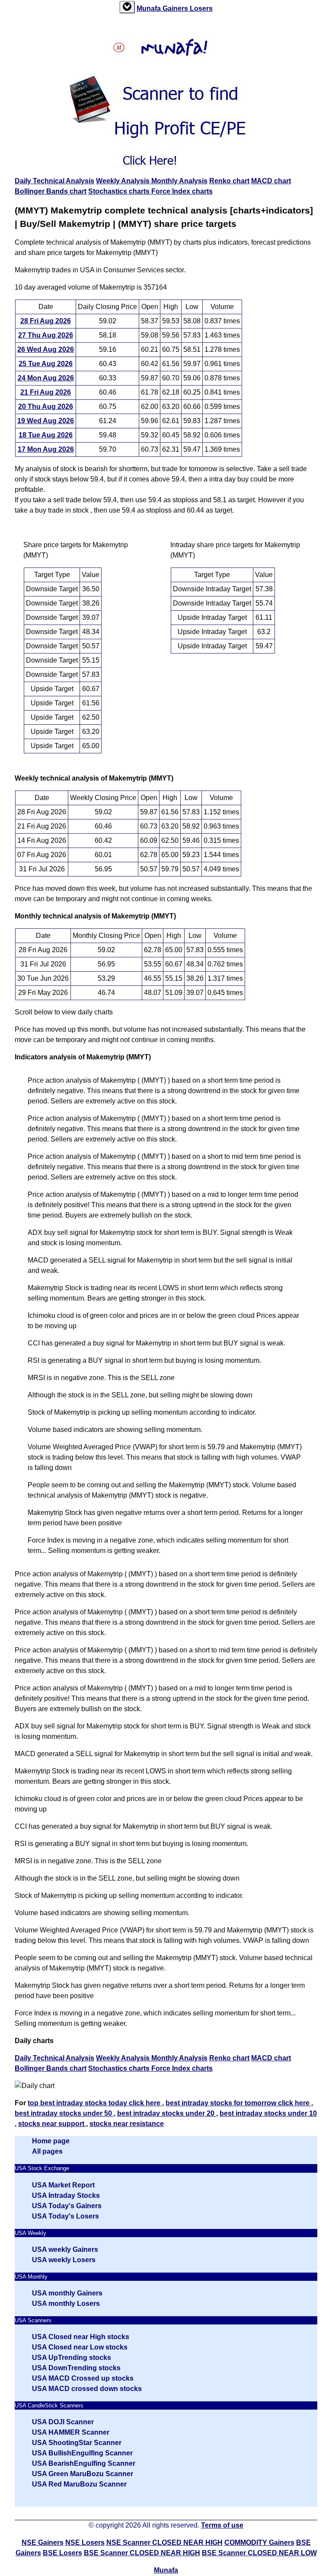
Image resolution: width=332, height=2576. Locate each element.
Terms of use (222, 2525)
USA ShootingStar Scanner (77, 2443)
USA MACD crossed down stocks (87, 2389)
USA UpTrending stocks (72, 2358)
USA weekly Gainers (65, 2249)
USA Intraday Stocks (66, 2195)
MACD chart (271, 181)
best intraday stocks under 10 (268, 2113)
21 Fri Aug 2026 (46, 392)
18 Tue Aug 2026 (46, 435)
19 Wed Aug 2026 (46, 421)
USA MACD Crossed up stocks (83, 2378)
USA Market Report (63, 2185)
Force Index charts (182, 191)
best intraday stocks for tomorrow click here (238, 2103)
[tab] (127, 7)
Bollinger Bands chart (51, 191)
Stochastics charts (120, 191)
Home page (51, 2141)
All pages (47, 2151)
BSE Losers (62, 2553)
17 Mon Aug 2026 (46, 449)
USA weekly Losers (64, 2260)
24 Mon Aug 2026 (46, 378)
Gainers (176, 8)
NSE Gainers (43, 2543)
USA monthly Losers (66, 2303)
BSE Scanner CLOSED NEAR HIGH (142, 2553)
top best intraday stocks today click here (95, 2103)
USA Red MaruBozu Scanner (79, 2484)
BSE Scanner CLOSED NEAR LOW (259, 2553)
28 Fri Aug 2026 (46, 321)
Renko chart (229, 181)
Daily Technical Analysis (54, 181)
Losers (201, 8)
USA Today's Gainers (67, 2206)
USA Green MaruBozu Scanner (83, 2474)
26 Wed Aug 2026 (46, 349)
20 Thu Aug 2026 (46, 406)
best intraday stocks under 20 (167, 2113)
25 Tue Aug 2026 (46, 364)
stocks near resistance (127, 2124)
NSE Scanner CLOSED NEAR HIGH (164, 2543)
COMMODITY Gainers (259, 2543)
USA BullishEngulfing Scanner (82, 2453)
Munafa (150, 8)
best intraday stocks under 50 (64, 2113)
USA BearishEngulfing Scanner (84, 2463)
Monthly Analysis (179, 181)
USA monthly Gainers (67, 2293)
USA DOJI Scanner (63, 2422)
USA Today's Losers (65, 2216)
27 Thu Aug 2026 (46, 335)
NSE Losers (85, 2543)
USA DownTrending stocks (76, 2368)
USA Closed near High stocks (81, 2337)
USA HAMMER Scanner (71, 2432)
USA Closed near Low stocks (80, 2347)
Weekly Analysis (124, 181)
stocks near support (52, 2124)
